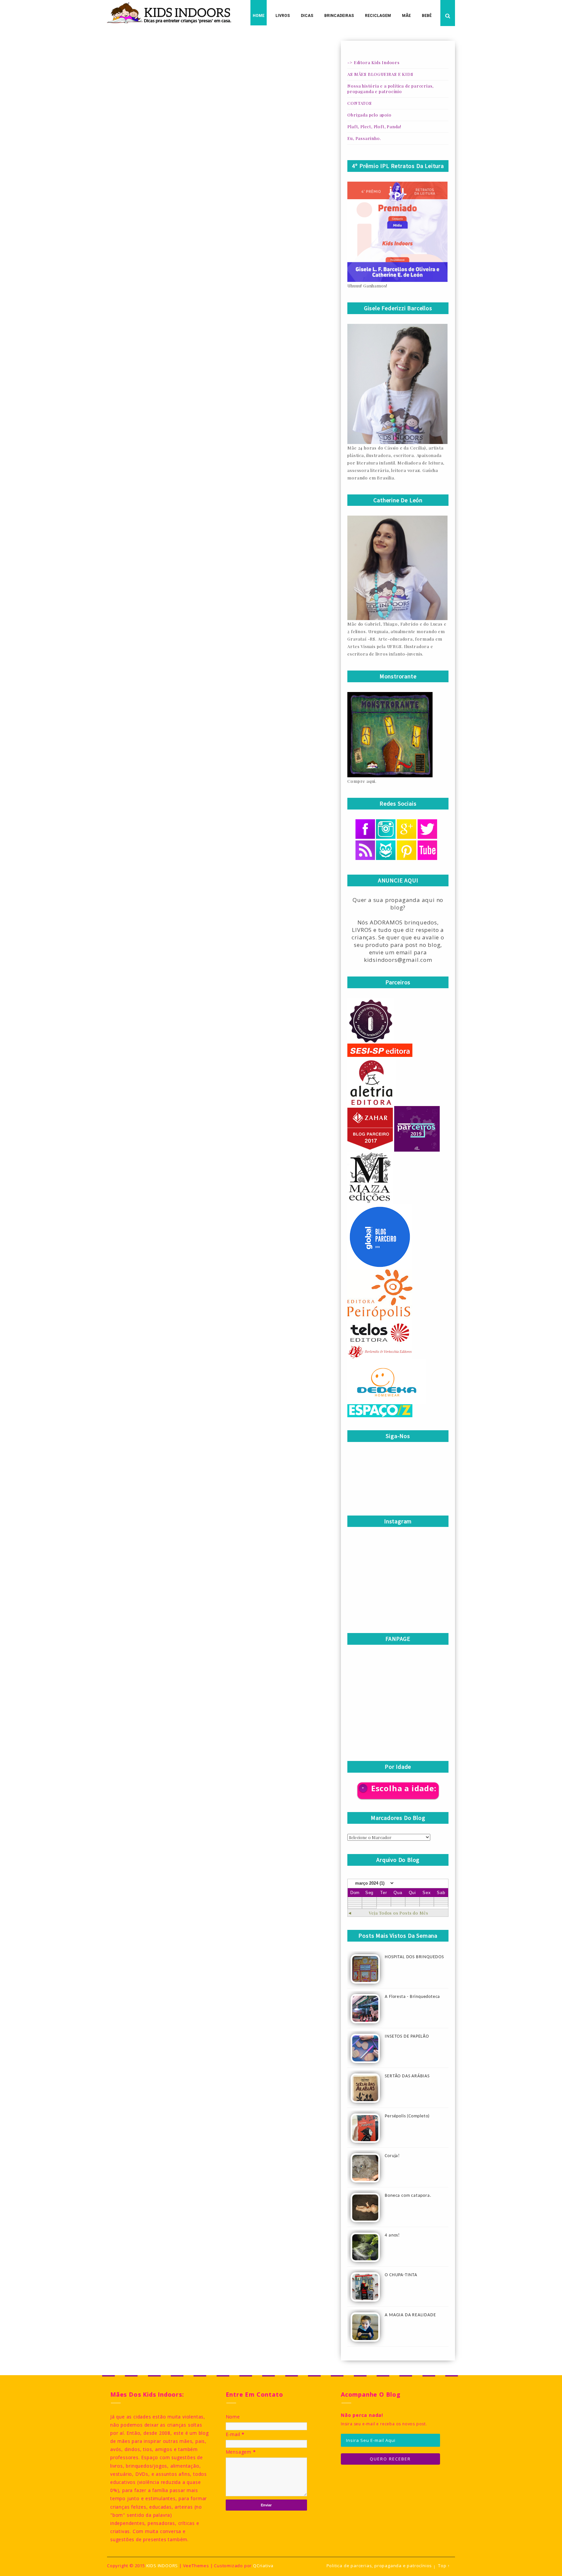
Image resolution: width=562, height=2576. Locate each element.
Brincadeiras (339, 16)
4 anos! (392, 2235)
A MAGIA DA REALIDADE (410, 2315)
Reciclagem (378, 16)
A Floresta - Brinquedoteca (412, 1997)
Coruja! (392, 2156)
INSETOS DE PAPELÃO (407, 2036)
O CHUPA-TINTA (401, 2275)
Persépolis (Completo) (407, 2116)
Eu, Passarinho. (364, 138)
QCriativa (263, 2566)
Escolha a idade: (404, 1788)
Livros (283, 16)
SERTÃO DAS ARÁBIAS (407, 2076)
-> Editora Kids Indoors (373, 62)
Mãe (406, 16)
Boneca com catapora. (408, 2196)
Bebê (427, 16)
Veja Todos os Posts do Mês (399, 1913)
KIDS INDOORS (162, 2566)
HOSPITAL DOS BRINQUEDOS (414, 1957)
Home (259, 16)
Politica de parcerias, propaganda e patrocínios (379, 2566)
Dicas (307, 16)
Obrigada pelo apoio (369, 115)
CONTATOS (359, 103)
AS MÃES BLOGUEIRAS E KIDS (380, 74)
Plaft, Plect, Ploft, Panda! (374, 126)
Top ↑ (444, 2566)
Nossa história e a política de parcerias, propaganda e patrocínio (390, 89)
